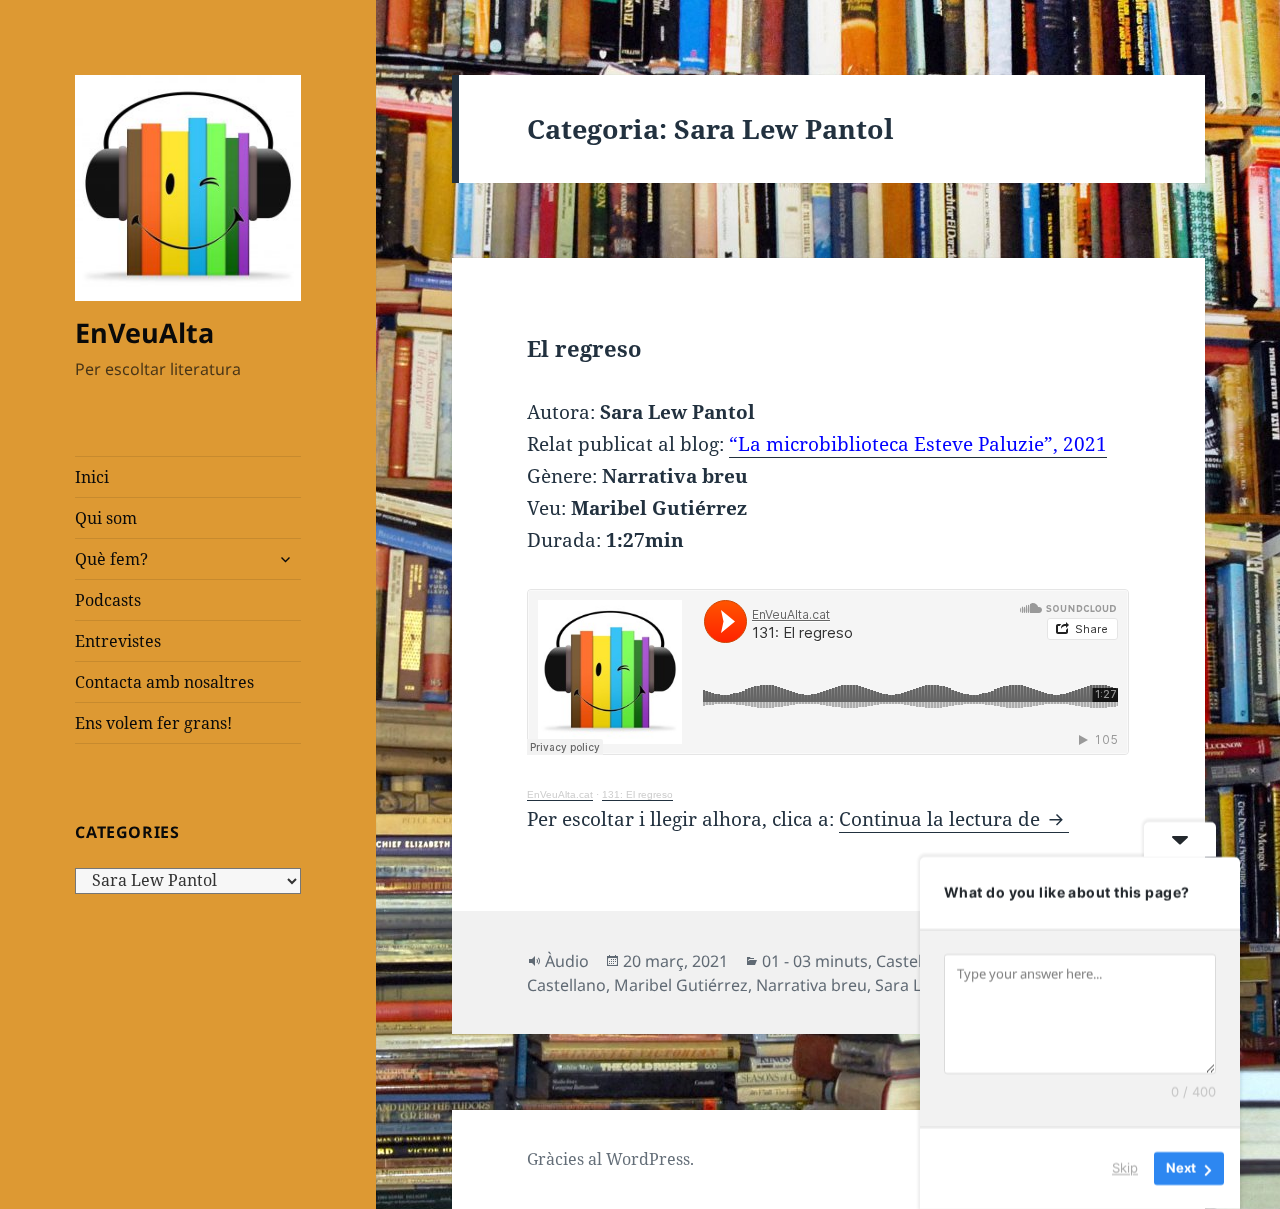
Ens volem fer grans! (153, 723)
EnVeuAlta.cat (560, 794)
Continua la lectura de (954, 819)
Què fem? (111, 559)
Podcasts (108, 600)
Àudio (567, 961)
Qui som (106, 518)
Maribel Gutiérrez (681, 985)
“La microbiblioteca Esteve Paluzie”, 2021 (918, 444)
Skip (1125, 1168)
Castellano (915, 961)
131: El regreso (637, 794)
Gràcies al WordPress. (610, 1159)
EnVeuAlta (144, 332)
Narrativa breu (811, 985)
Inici (92, 477)
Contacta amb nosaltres (164, 682)
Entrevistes (118, 641)
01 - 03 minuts (815, 961)
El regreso (584, 348)
